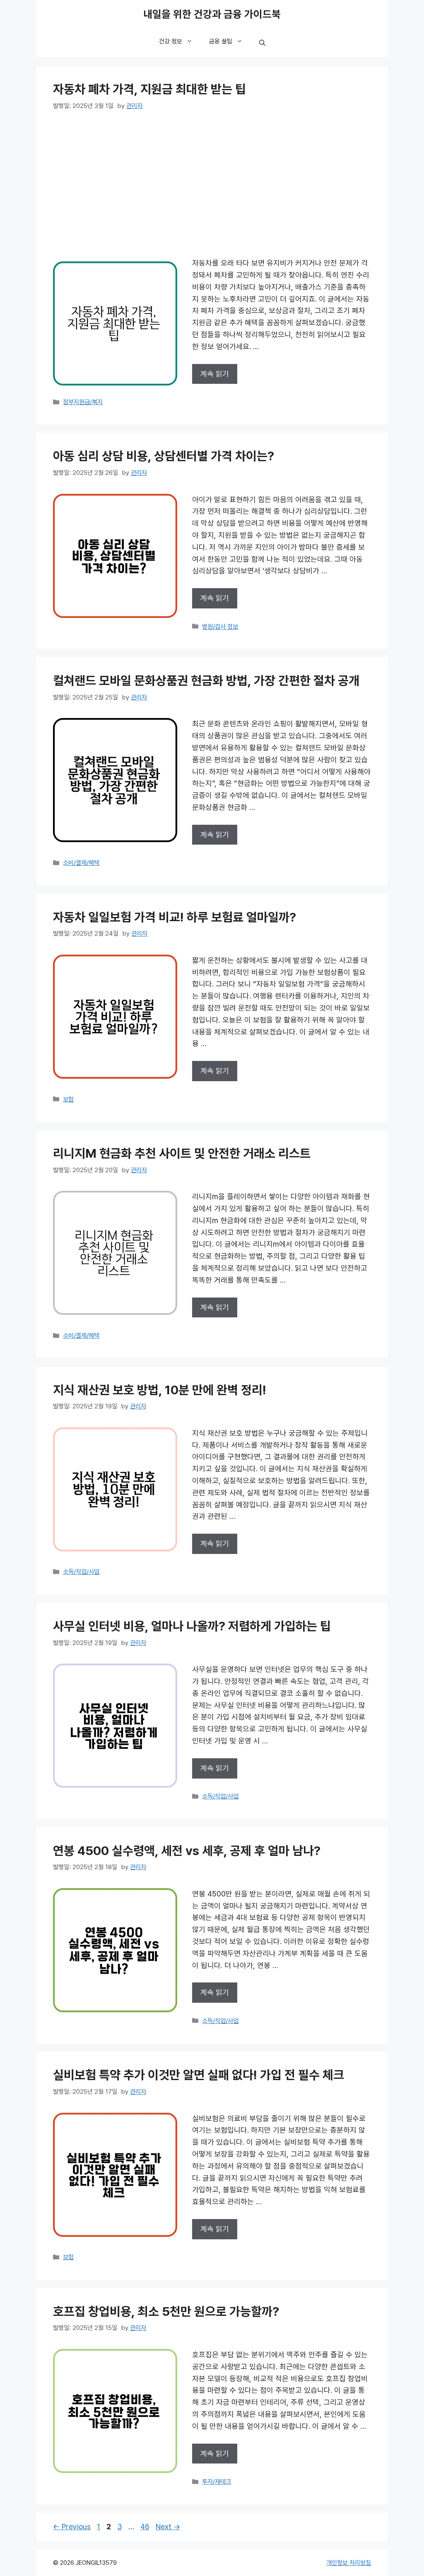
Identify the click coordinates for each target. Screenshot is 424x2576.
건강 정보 (171, 41)
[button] (262, 43)
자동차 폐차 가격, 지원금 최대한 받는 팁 (149, 90)
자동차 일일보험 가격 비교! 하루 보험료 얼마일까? (175, 918)
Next (168, 2527)
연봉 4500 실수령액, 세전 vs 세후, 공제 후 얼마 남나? (187, 1851)
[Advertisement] (212, 184)
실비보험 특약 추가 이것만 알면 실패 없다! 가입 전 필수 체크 (199, 2075)
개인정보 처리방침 (349, 2563)
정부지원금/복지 (83, 402)
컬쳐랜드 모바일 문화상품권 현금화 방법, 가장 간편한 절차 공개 (206, 681)
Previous (72, 2527)
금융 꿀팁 (221, 41)
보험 (68, 1099)
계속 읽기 (215, 374)
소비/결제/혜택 (81, 863)
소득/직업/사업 (81, 1572)
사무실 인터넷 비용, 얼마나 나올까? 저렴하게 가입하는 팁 (192, 1627)
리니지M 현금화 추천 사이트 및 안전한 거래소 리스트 (182, 1154)
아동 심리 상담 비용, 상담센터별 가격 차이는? (164, 456)
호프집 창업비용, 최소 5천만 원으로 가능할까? (166, 2312)
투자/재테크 (217, 2482)
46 (146, 2527)
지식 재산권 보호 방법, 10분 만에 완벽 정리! (160, 1390)
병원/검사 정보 (220, 627)
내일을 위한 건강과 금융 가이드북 (212, 14)
